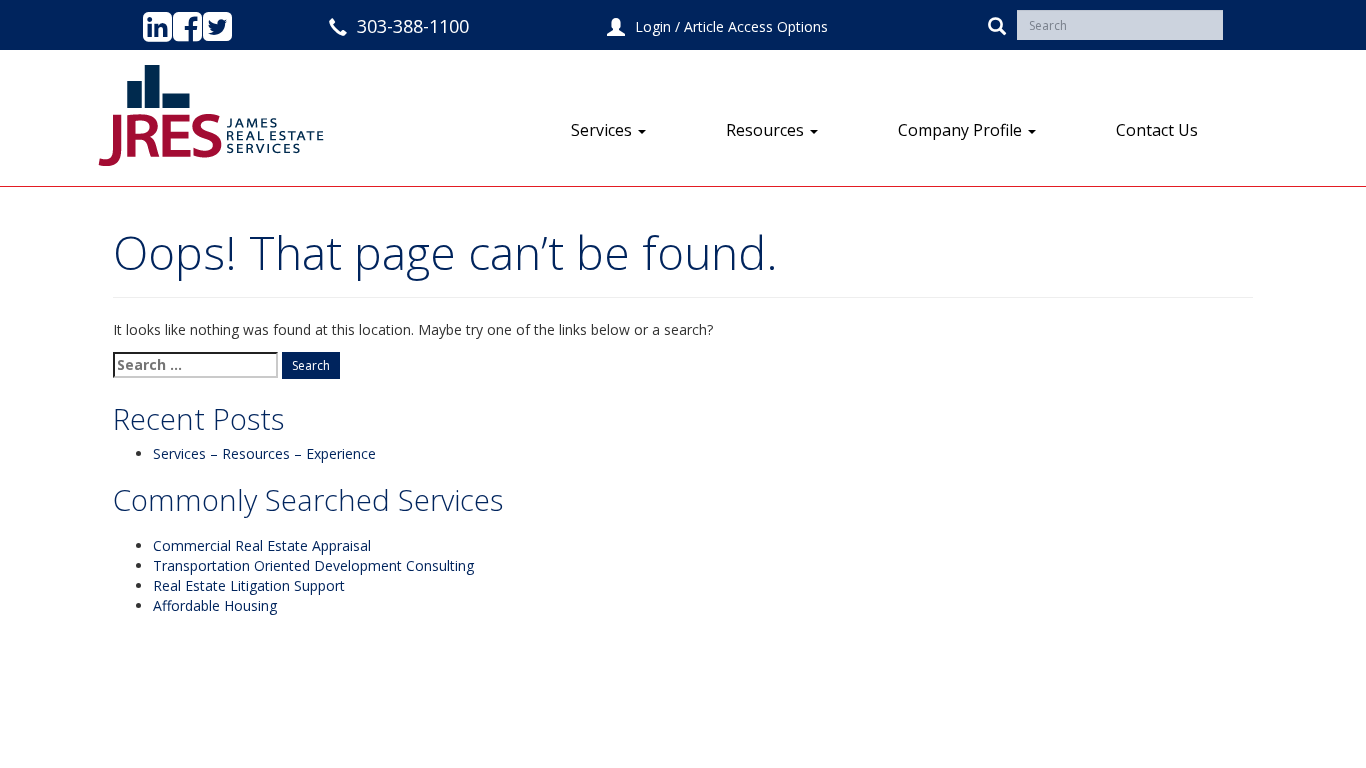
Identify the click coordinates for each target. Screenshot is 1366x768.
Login (653, 26)
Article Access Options (756, 26)
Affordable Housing (215, 605)
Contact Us (1157, 130)
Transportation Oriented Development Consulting (313, 565)
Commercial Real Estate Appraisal (262, 545)
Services (603, 130)
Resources (767, 130)
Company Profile (962, 130)
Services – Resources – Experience (264, 453)
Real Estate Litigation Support (249, 585)
